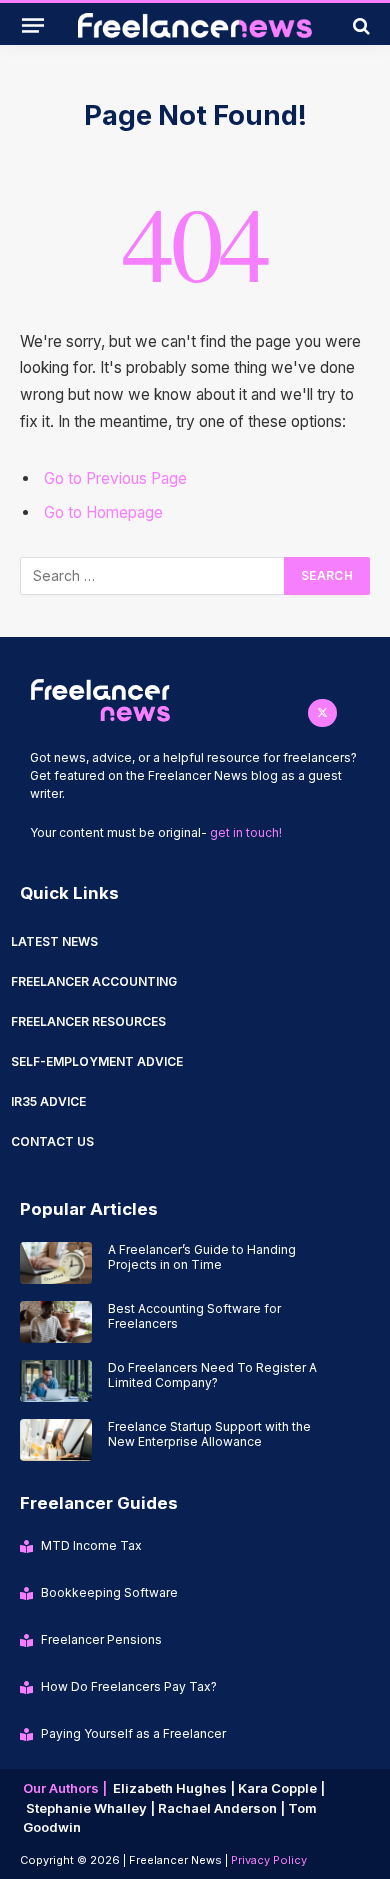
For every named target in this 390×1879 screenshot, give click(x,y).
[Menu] (33, 25)
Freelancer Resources (88, 1021)
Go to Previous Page (115, 478)
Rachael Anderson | (223, 1808)
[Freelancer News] (194, 25)
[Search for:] (153, 576)
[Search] (359, 25)
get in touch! (246, 832)
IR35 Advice (48, 1101)
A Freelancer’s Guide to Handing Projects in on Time (202, 1257)
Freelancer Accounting (94, 981)
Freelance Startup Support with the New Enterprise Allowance (209, 1434)
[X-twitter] (322, 713)
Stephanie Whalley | (92, 1808)
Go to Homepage (103, 512)
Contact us (52, 1141)
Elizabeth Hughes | (175, 1788)
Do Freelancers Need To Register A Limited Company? (212, 1375)
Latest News (54, 941)
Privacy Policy (269, 1860)
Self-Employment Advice (97, 1061)
